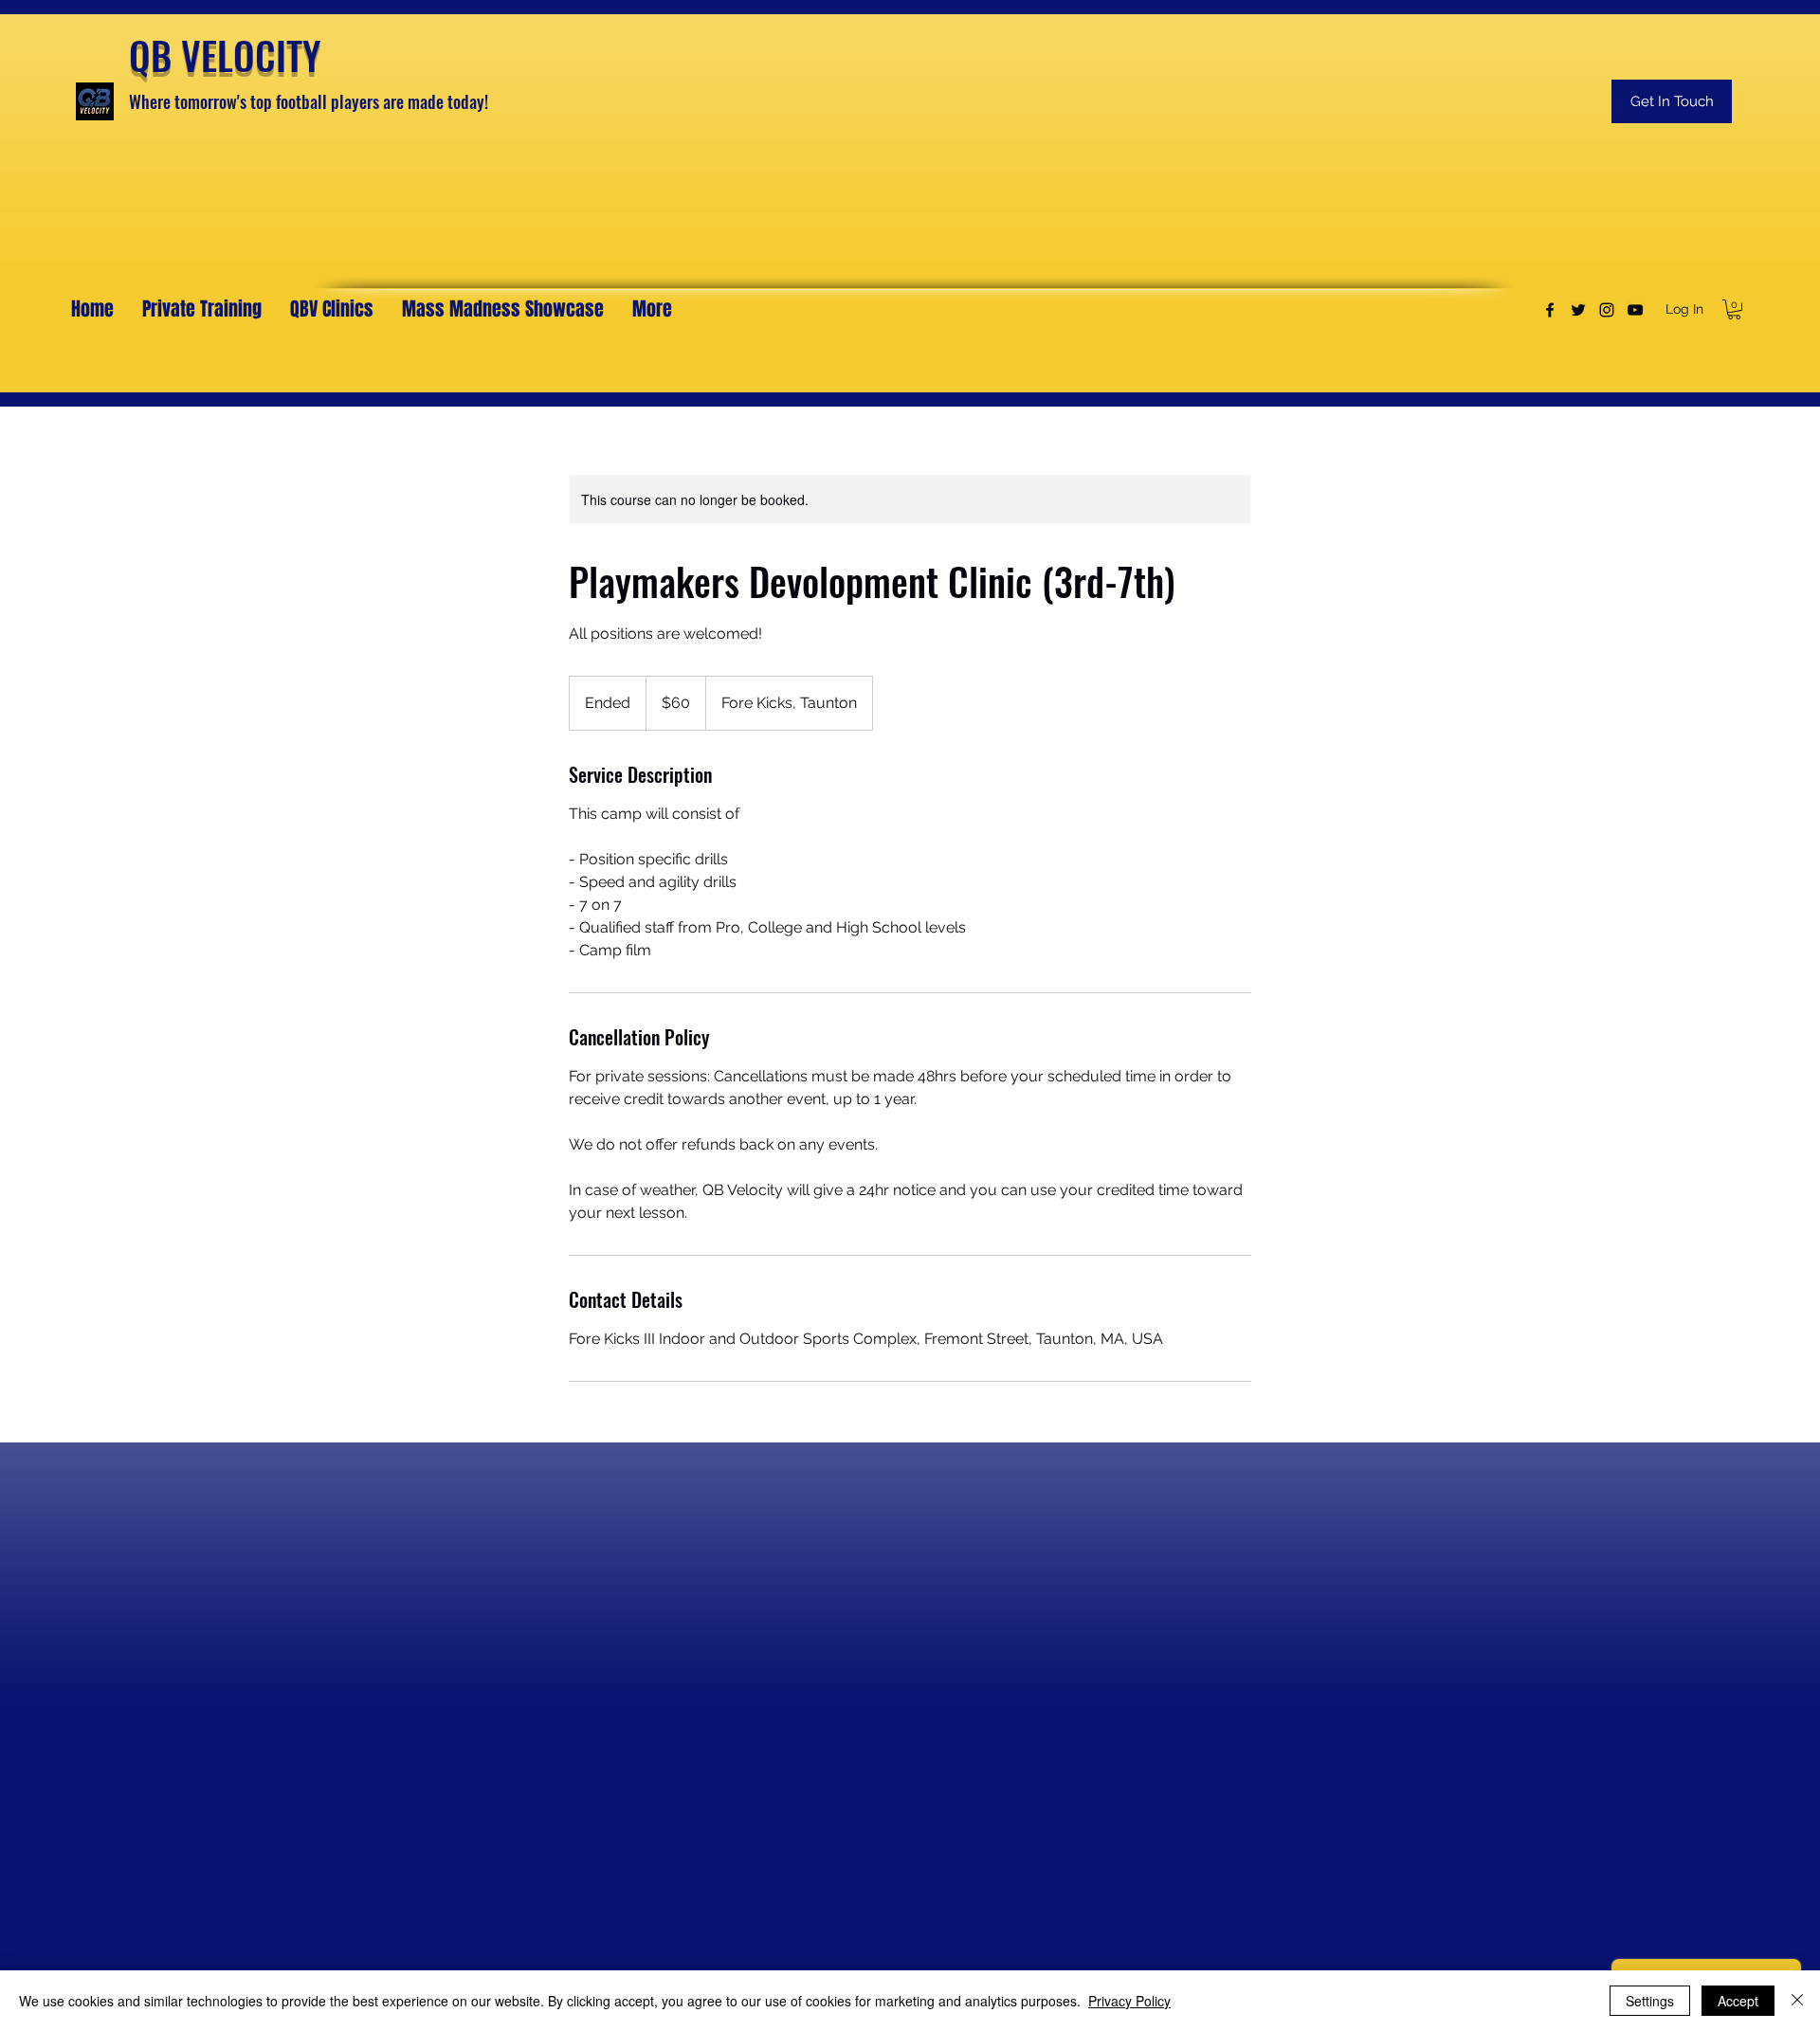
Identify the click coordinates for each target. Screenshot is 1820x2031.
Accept (1738, 2001)
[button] (1734, 309)
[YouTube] (1635, 310)
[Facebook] (1550, 310)
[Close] (1797, 2001)
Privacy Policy (1129, 2001)
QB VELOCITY (225, 55)
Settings (1650, 2001)
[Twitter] (1578, 310)
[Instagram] (1607, 310)
